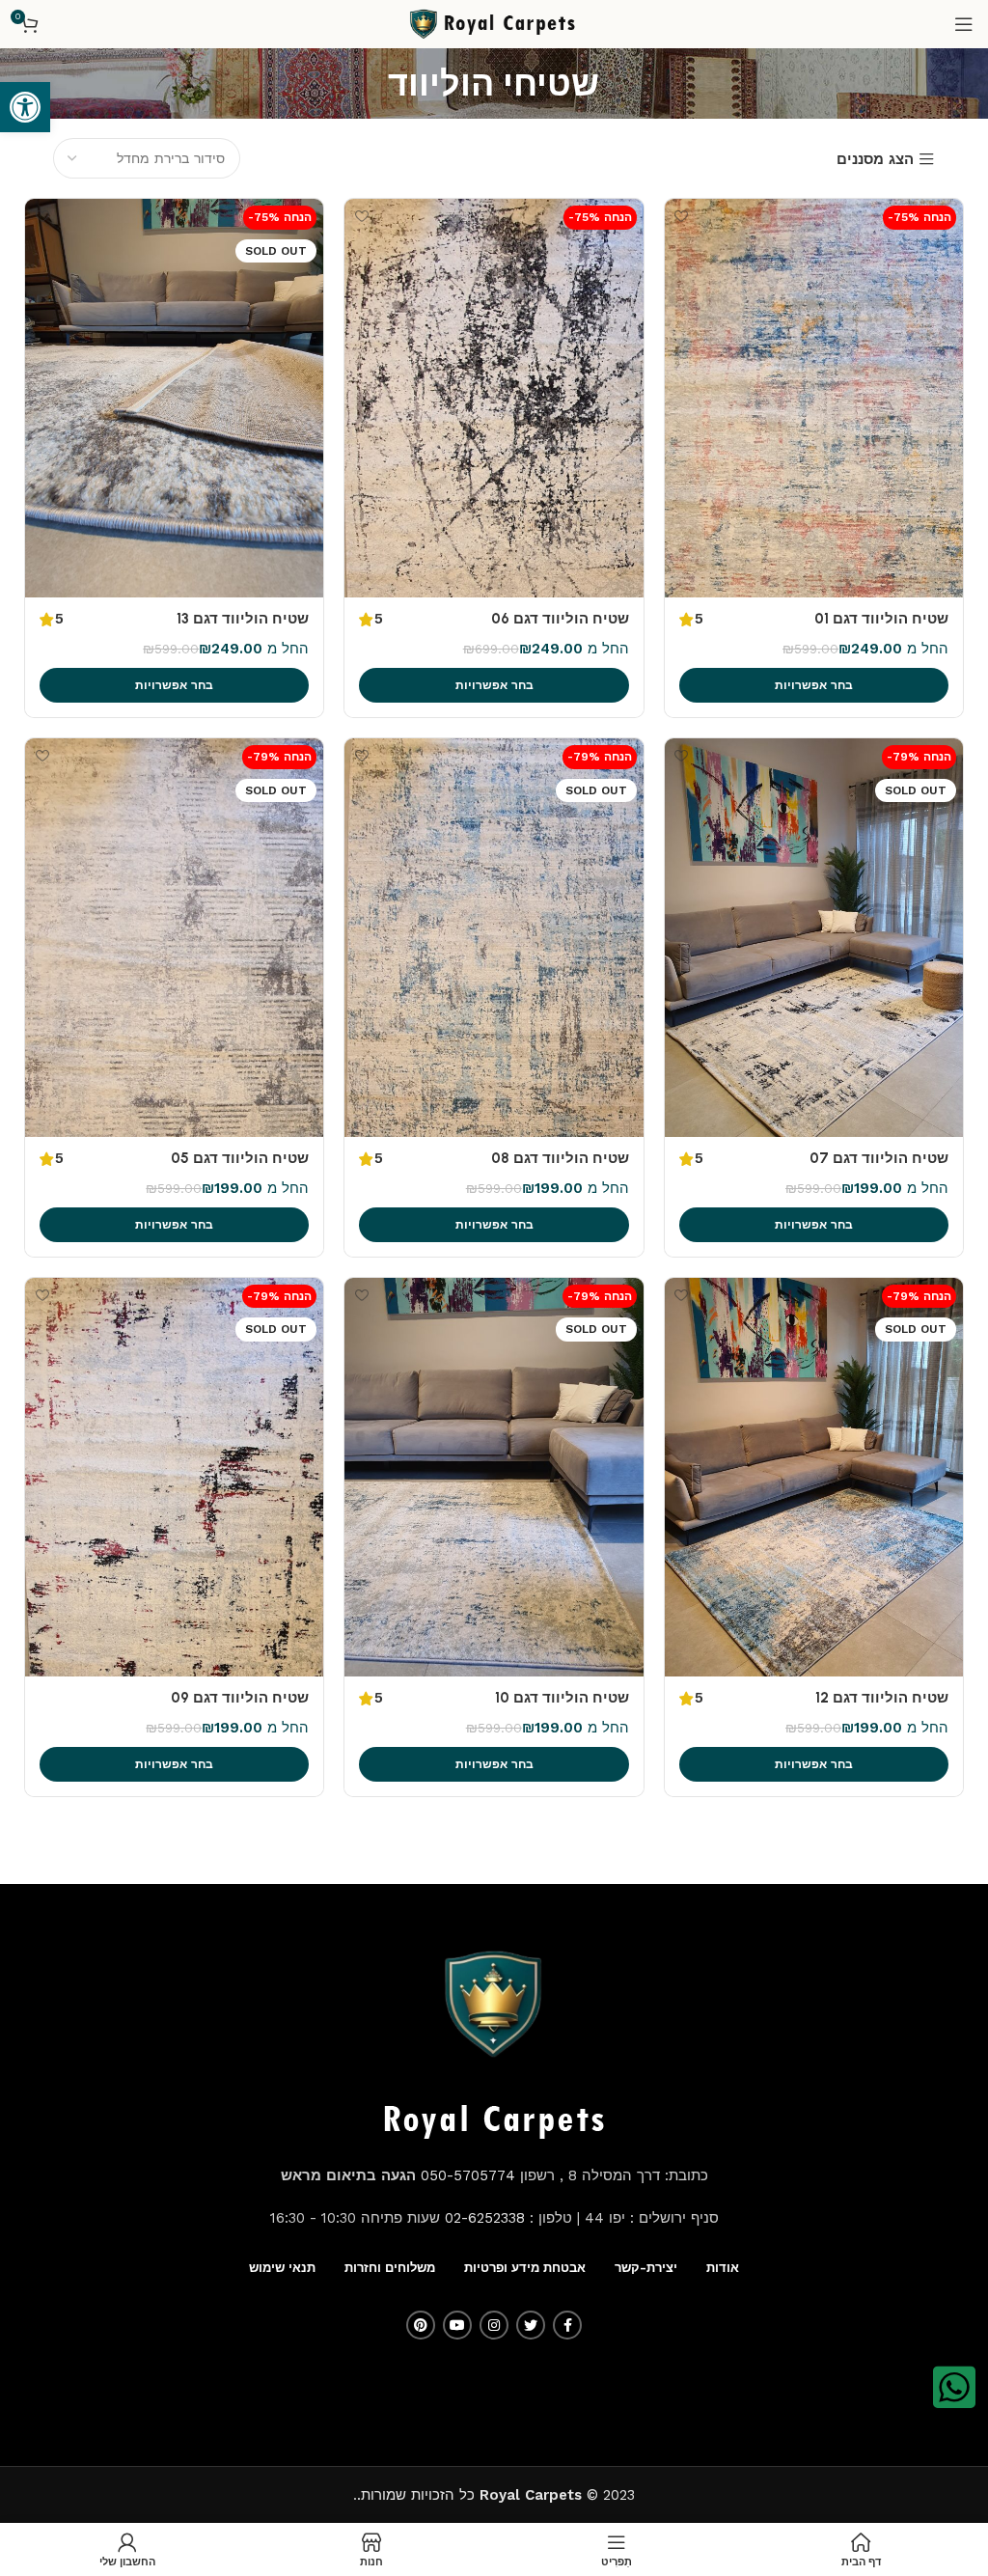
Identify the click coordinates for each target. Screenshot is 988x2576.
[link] (25, 107)
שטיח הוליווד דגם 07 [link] (879, 1158)
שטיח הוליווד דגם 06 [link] (560, 619)
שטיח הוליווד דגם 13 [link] (243, 619)
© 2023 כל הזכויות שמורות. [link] (496, 2495)
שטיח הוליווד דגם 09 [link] (240, 1698)
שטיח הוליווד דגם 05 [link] (240, 1158)
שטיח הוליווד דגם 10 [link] (562, 1698)
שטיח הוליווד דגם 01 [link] (881, 619)
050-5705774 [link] (468, 2175)
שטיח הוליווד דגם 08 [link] (560, 1158)
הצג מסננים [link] (875, 160)
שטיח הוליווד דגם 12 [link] (882, 1698)
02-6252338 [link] (485, 2218)
